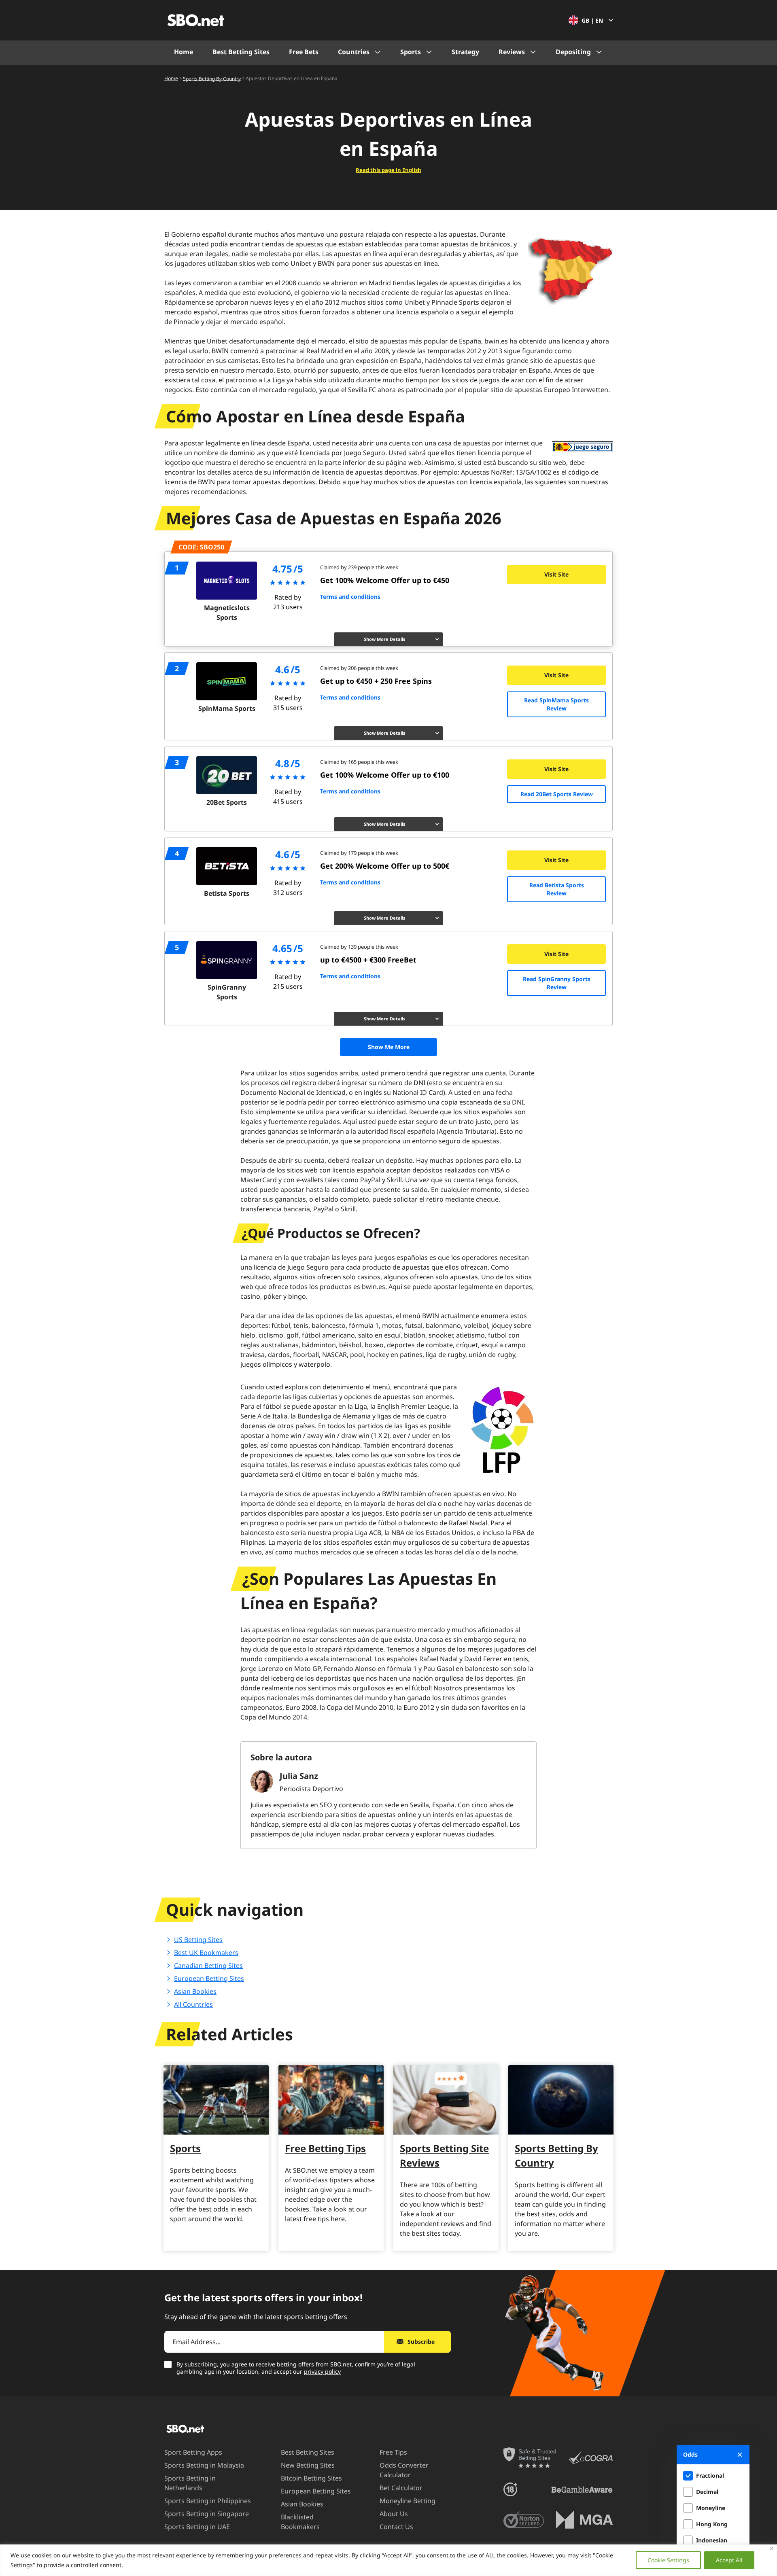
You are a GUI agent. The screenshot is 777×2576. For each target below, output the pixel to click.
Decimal (707, 2492)
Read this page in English (388, 170)
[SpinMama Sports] (227, 681)
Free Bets (304, 52)
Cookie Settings (668, 2560)
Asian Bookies (195, 1991)
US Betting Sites (198, 1940)
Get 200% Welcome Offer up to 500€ (385, 866)
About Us (394, 2514)
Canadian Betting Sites (208, 1965)
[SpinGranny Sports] (227, 960)
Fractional (710, 2475)
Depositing (573, 52)
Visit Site (556, 574)
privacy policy (322, 2371)
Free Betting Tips (325, 2148)
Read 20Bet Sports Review (557, 794)
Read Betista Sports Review (557, 889)
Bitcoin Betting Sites (311, 2478)
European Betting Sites (209, 1978)
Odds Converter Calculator (404, 2470)
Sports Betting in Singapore (207, 2514)
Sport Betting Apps (193, 2452)
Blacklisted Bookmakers (300, 2522)
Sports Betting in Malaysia (204, 2465)
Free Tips (393, 2452)
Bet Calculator (401, 2488)
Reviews (512, 52)
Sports (411, 52)
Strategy (465, 52)
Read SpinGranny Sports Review (557, 983)
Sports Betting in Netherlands (190, 2483)
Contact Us (396, 2527)
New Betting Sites (308, 2465)
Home (184, 52)
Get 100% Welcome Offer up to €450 (385, 580)
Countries (354, 52)
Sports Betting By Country (212, 78)
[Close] (772, 2548)
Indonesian (712, 2540)
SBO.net (341, 2364)
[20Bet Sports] (227, 775)
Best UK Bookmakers (206, 1953)
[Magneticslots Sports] (227, 581)
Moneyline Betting (408, 2501)
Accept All (729, 2560)
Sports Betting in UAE (197, 2527)
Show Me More (389, 1047)
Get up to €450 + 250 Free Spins (376, 681)
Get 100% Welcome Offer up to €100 (385, 775)
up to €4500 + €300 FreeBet (368, 960)
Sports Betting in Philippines (208, 2501)
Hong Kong (712, 2524)
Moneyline (711, 2508)
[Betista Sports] (227, 866)
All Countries (193, 2004)
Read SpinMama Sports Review (556, 704)
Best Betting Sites (241, 52)
